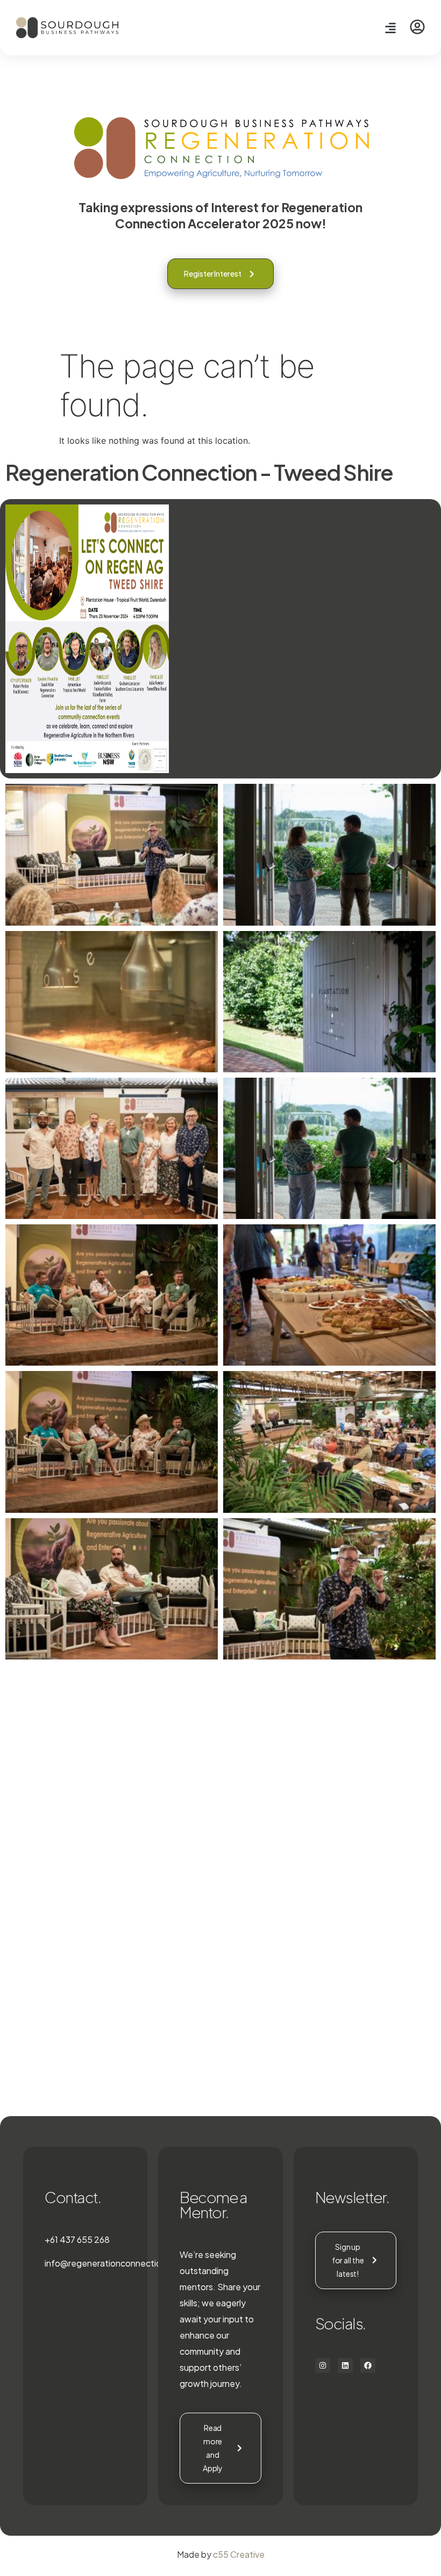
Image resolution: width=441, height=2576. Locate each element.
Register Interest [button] (212, 273)
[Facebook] (368, 2365)
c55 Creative (239, 2554)
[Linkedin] (345, 2365)
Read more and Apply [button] (213, 2448)
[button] (390, 28)
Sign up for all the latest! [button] (348, 2260)
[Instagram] (323, 2365)
